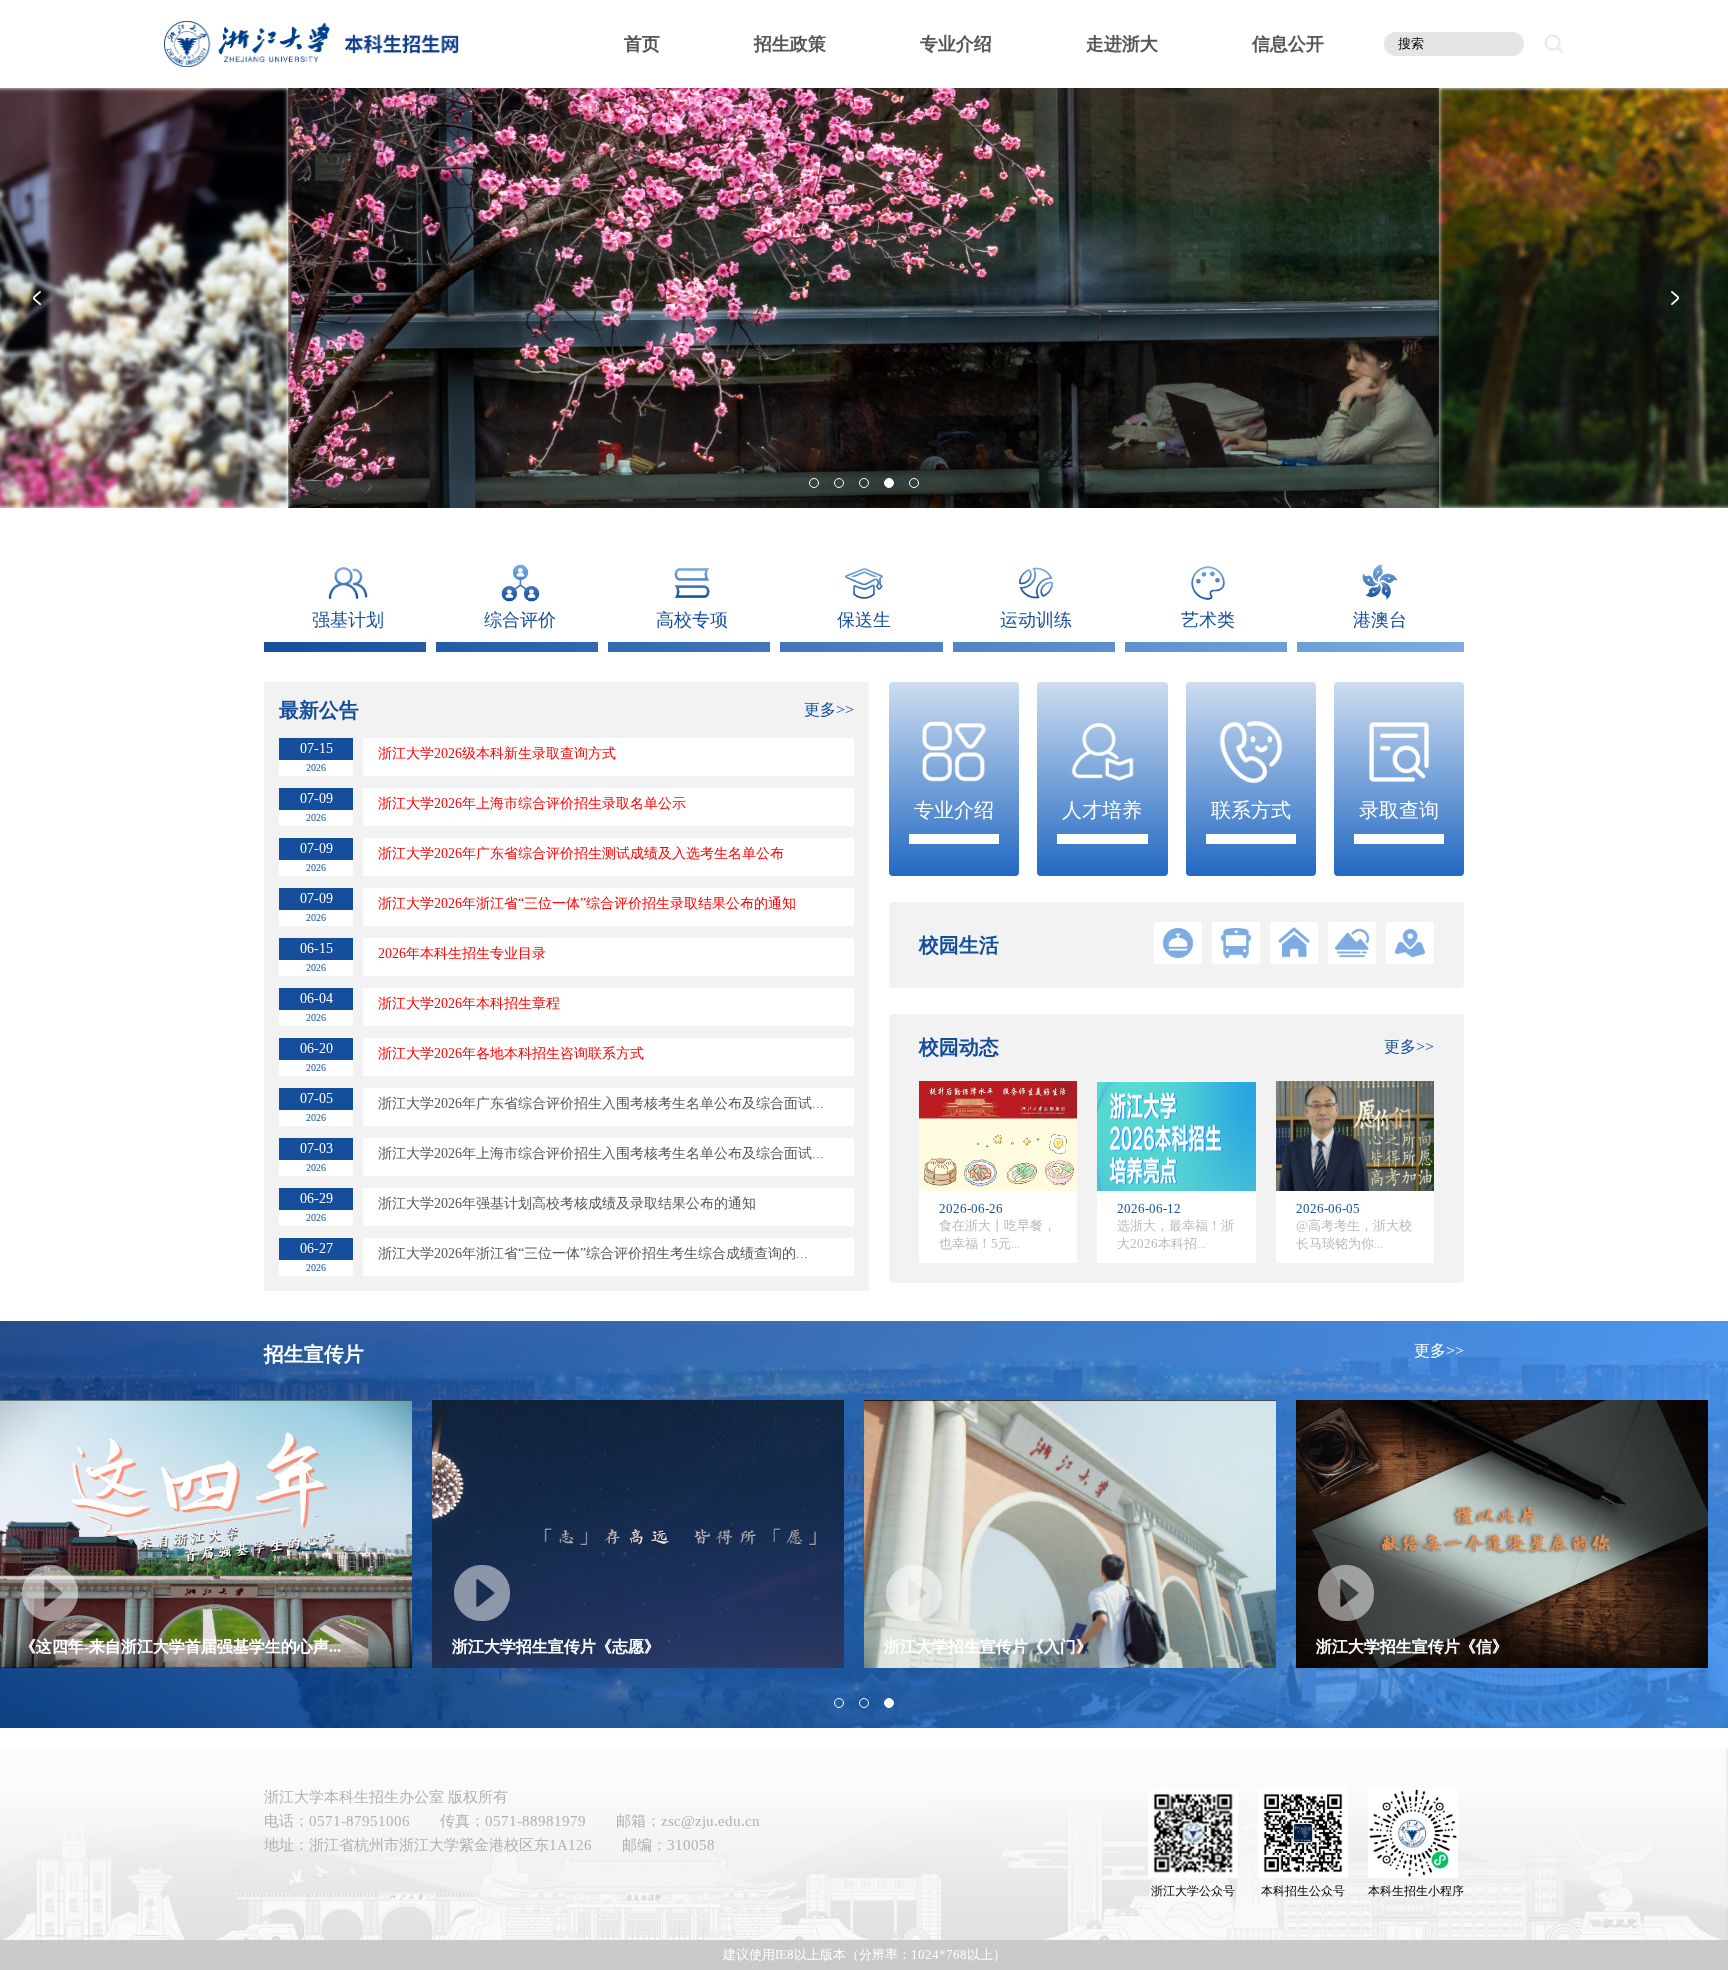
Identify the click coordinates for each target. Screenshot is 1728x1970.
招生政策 (790, 44)
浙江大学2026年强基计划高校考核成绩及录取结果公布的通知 (567, 1203)
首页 (642, 44)
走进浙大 (1122, 44)
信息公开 (1288, 44)
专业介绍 (956, 44)
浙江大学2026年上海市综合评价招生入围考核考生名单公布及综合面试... (601, 1153)
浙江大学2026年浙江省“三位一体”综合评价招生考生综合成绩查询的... (593, 1253)
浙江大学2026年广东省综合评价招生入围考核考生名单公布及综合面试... (601, 1103)
